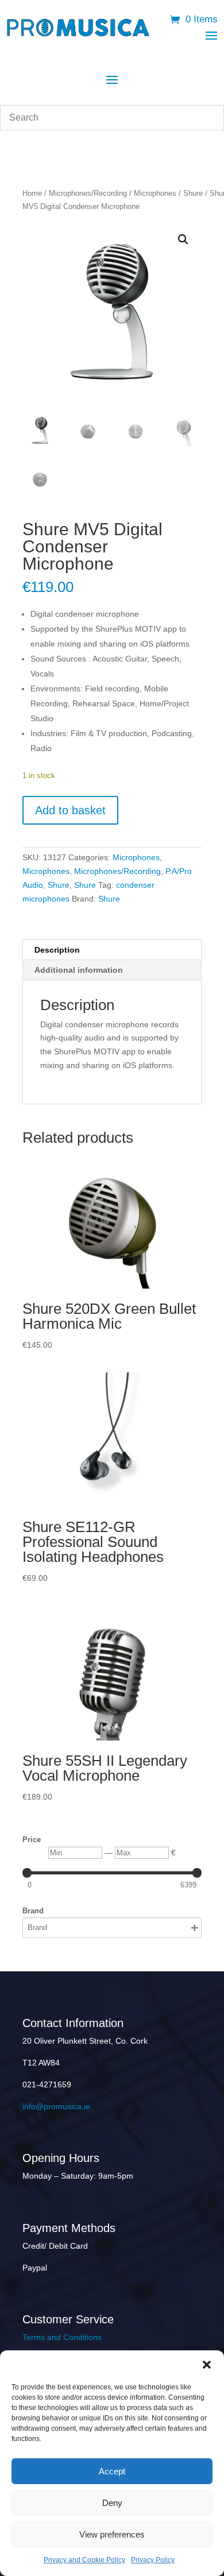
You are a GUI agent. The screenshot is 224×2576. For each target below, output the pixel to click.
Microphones (155, 193)
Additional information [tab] (79, 970)
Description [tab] (57, 950)
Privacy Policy (153, 2560)
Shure (193, 193)
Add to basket (70, 810)
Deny (112, 2503)
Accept (112, 2471)
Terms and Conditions (62, 2337)
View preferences (112, 2534)
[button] (207, 2365)
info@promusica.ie (56, 2106)
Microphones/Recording (88, 193)
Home (32, 193)
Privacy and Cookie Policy (84, 2560)
